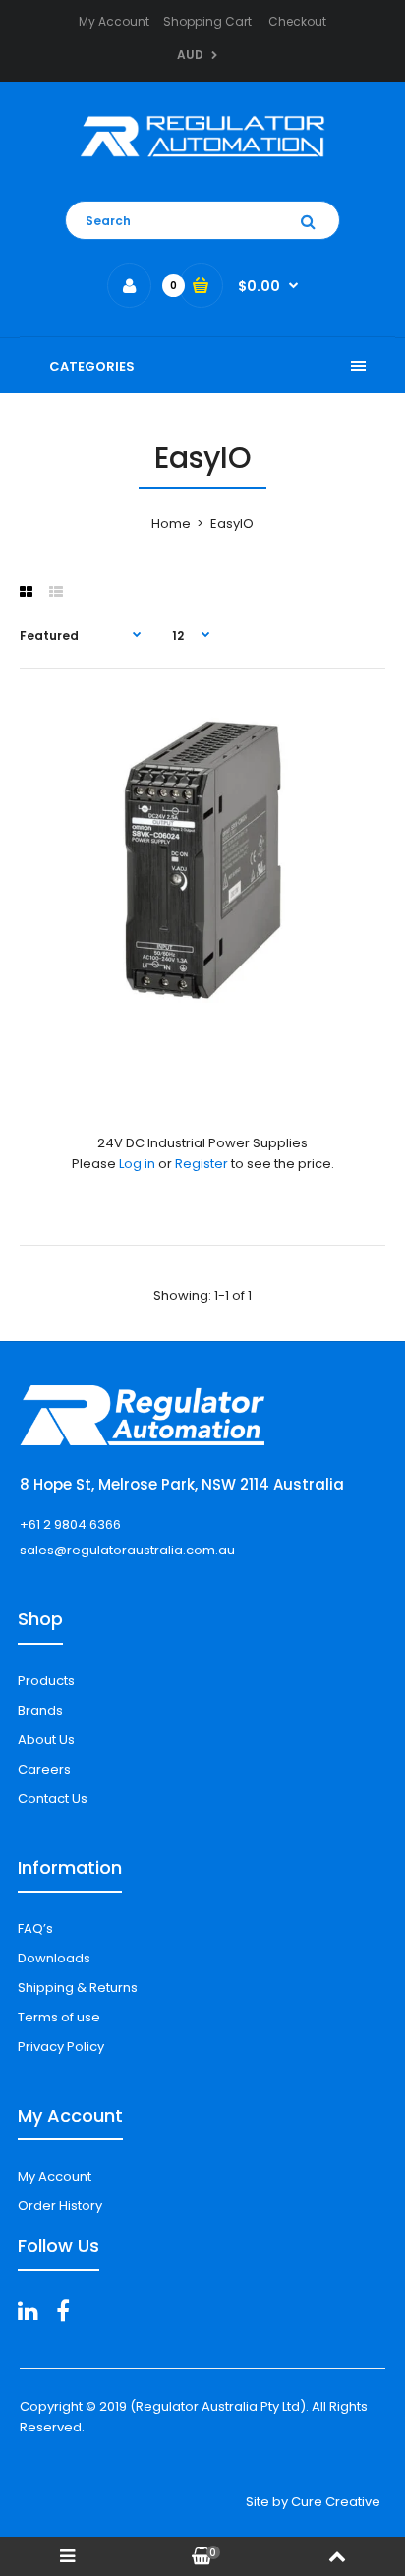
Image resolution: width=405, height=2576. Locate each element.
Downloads (54, 1958)
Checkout (297, 21)
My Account (114, 21)
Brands (40, 1710)
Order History (60, 2206)
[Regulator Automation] (202, 162)
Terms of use (59, 2017)
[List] (56, 592)
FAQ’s (35, 1929)
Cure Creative (336, 2502)
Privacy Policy (61, 2047)
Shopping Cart (207, 21)
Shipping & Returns (78, 1988)
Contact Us (53, 1799)
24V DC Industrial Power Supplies (202, 1143)
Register (202, 1164)
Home (171, 524)
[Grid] (26, 592)
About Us (46, 1740)
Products (46, 1681)
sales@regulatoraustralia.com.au (127, 1550)
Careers (44, 1769)
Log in (137, 1164)
